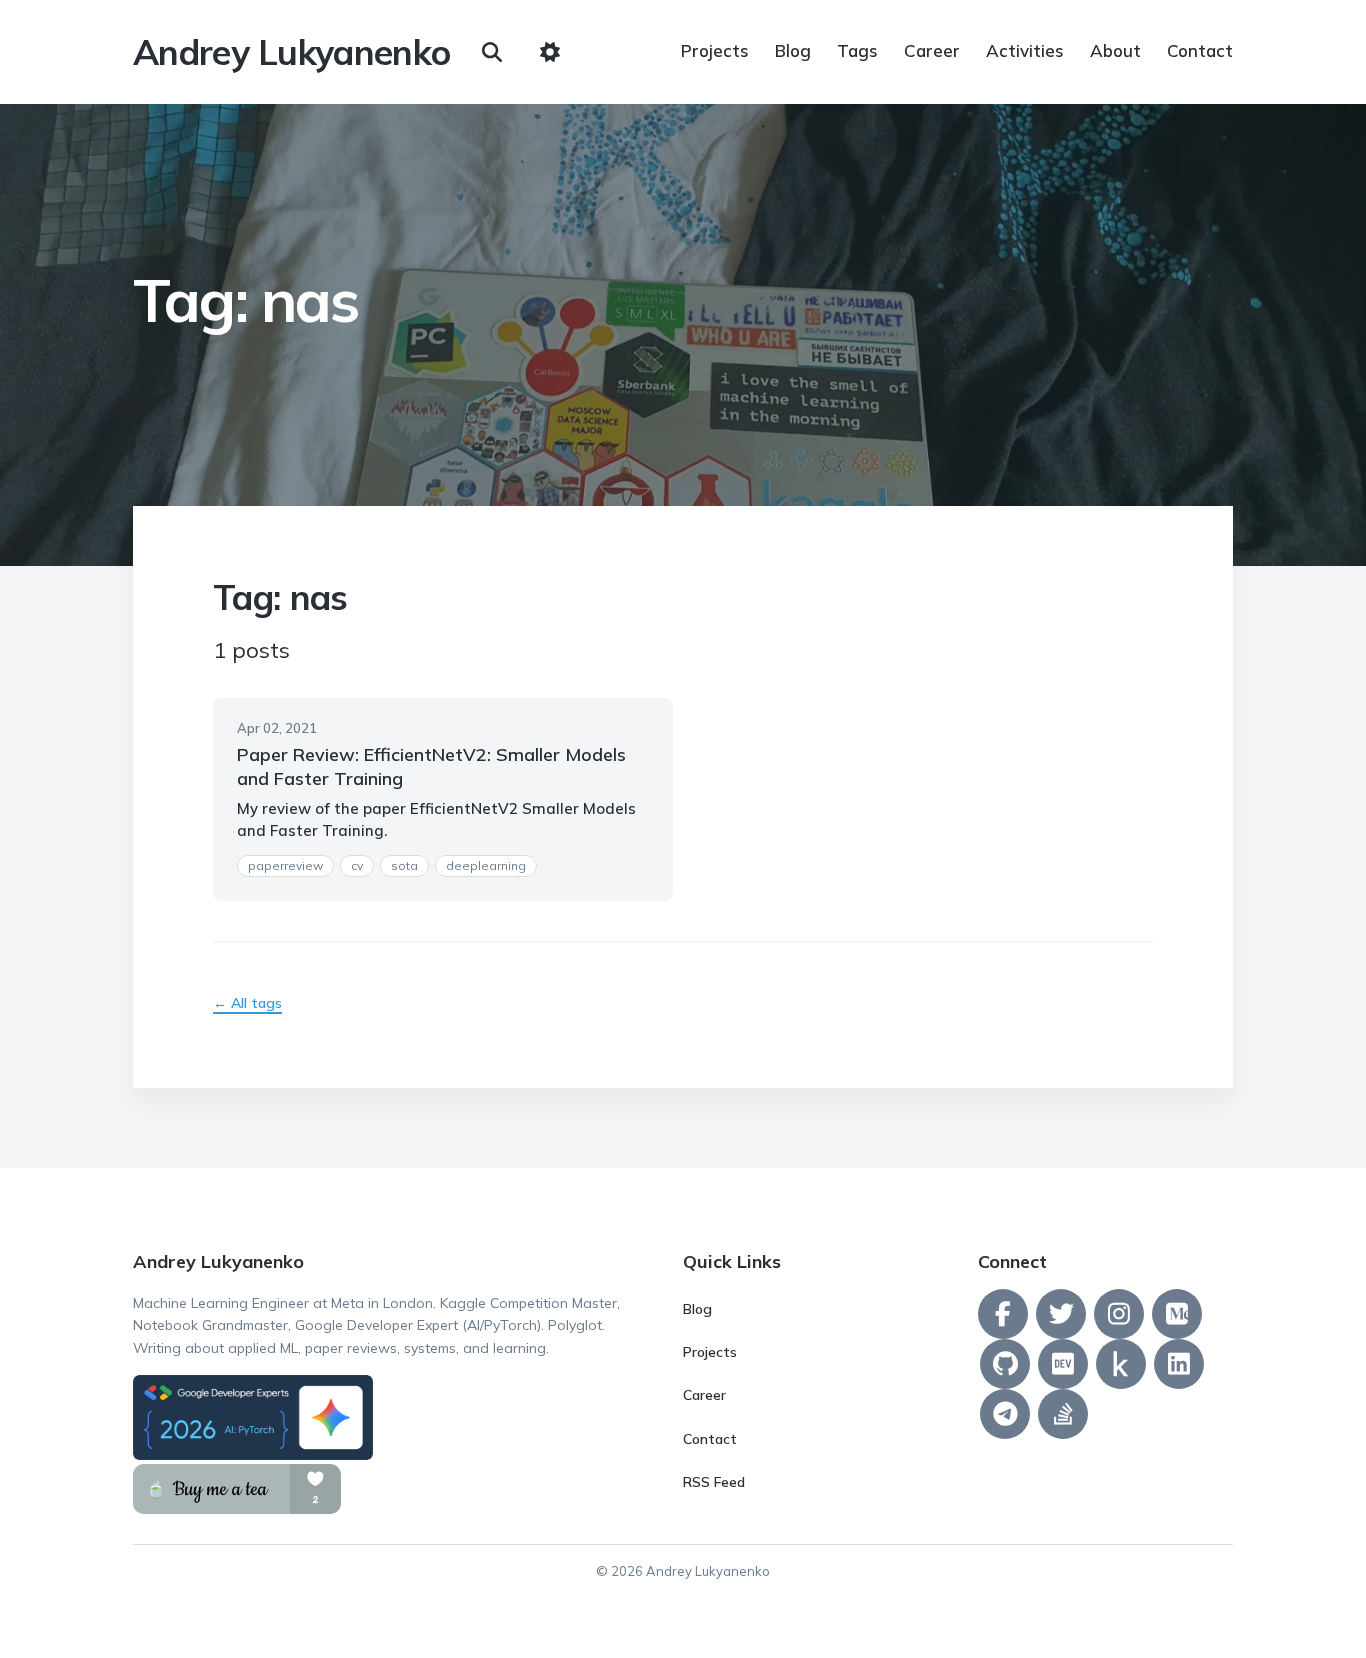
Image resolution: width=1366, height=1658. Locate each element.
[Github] (1005, 1364)
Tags (857, 50)
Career (932, 50)
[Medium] (1177, 1314)
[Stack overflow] (1063, 1414)
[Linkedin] (1179, 1364)
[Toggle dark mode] (550, 52)
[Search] (492, 52)
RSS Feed (714, 1482)
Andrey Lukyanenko (291, 52)
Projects (715, 50)
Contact (1200, 50)
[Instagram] (1119, 1314)
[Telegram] (1005, 1414)
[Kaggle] (1121, 1364)
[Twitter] (1061, 1314)
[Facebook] (1003, 1314)
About (1115, 50)
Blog (793, 50)
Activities (1025, 50)
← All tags (247, 1003)
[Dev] (1063, 1364)
